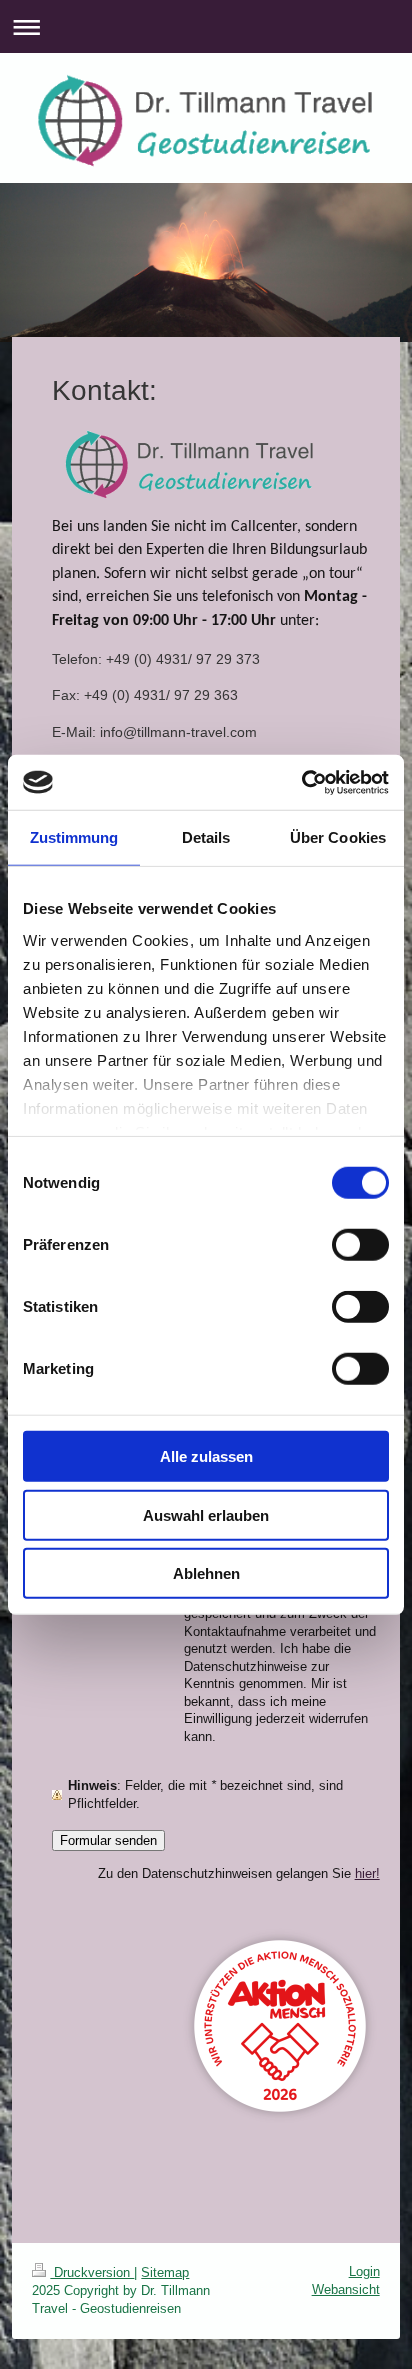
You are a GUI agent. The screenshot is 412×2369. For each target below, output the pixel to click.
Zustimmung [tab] (74, 837)
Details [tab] (206, 837)
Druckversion (92, 2272)
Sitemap (165, 2272)
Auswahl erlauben (206, 1514)
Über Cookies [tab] (338, 837)
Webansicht (346, 2289)
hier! (367, 1873)
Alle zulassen (206, 1456)
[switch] (360, 1245)
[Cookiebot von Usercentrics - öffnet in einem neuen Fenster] (301, 782)
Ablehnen (206, 1573)
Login (364, 2271)
